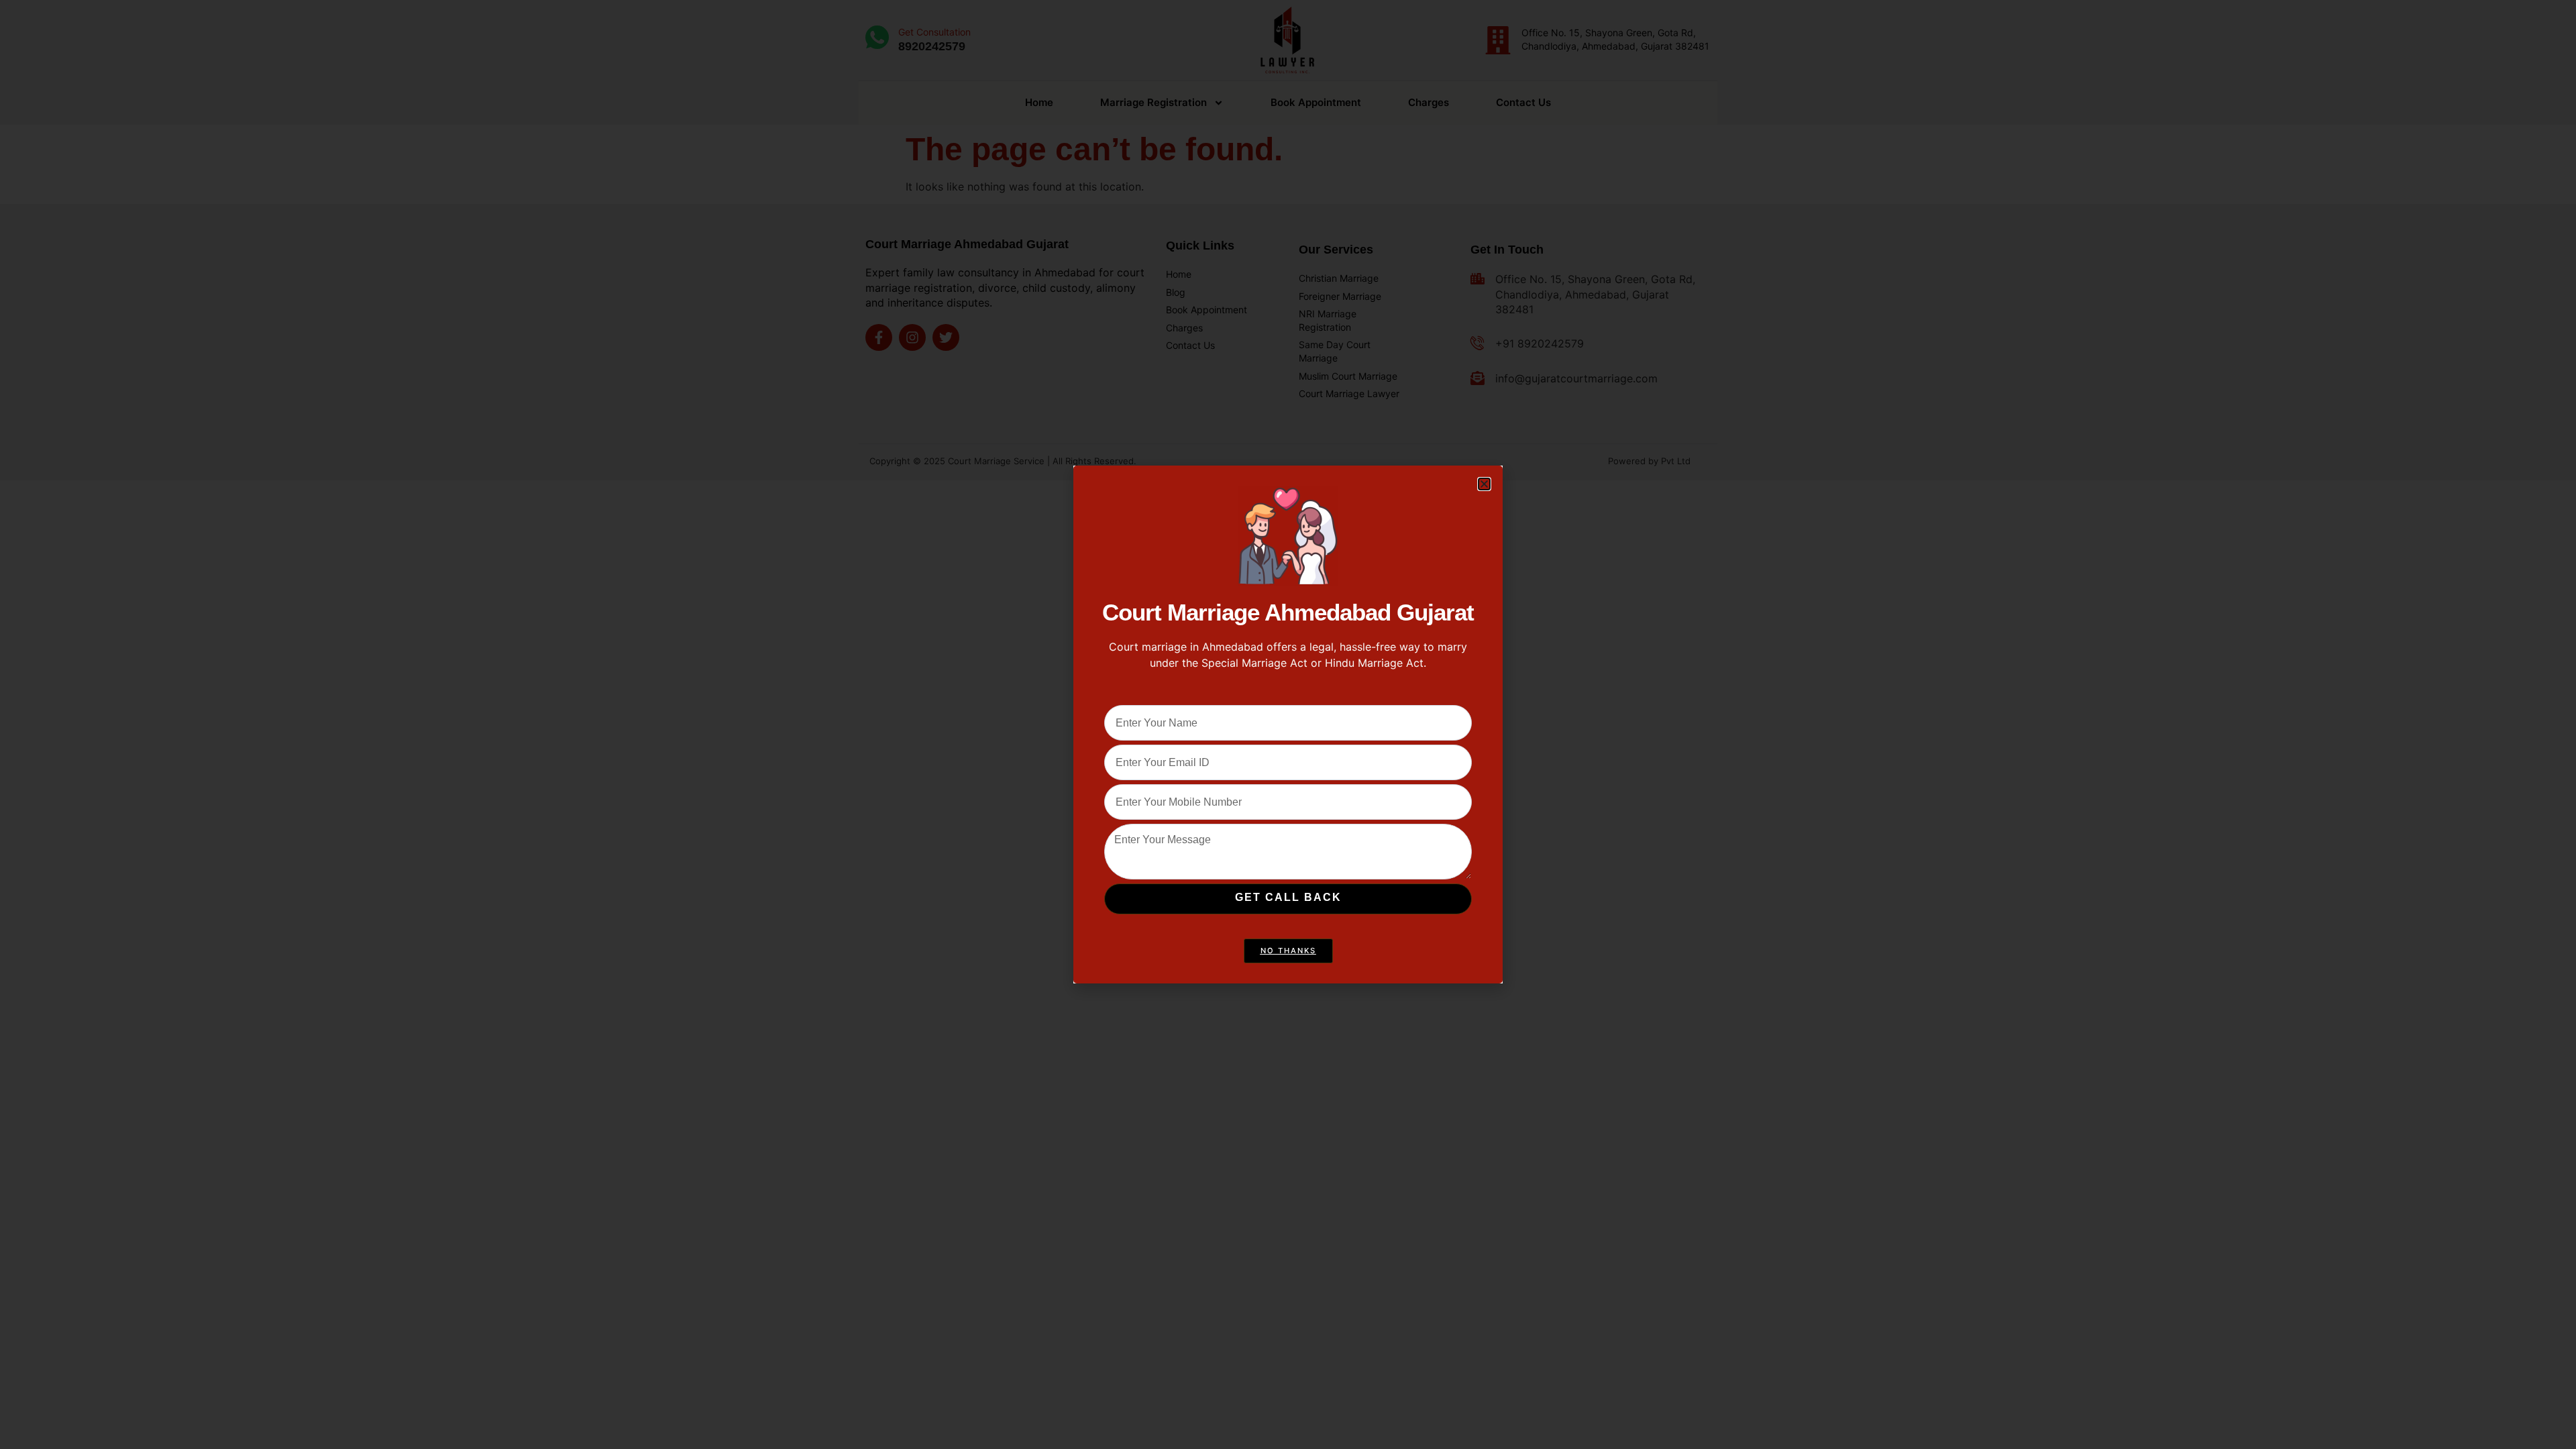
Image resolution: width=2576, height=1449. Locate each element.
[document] (1288, 724)
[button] (1484, 484)
